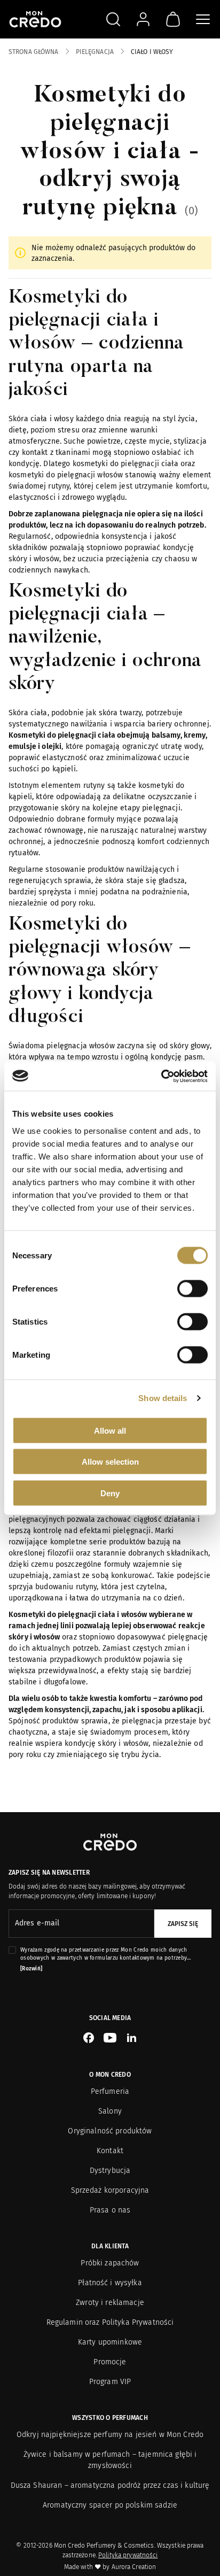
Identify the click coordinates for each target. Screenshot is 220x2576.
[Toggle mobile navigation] (203, 19)
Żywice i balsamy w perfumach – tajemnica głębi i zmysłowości (110, 2460)
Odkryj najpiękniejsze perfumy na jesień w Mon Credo (110, 2435)
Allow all (110, 1430)
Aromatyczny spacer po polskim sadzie (110, 2505)
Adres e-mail (37, 1923)
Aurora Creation (134, 2567)
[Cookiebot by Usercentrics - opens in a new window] (161, 1076)
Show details (163, 1398)
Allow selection (110, 1462)
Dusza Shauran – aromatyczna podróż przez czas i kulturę (110, 2485)
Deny (110, 1493)
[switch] (192, 1288)
